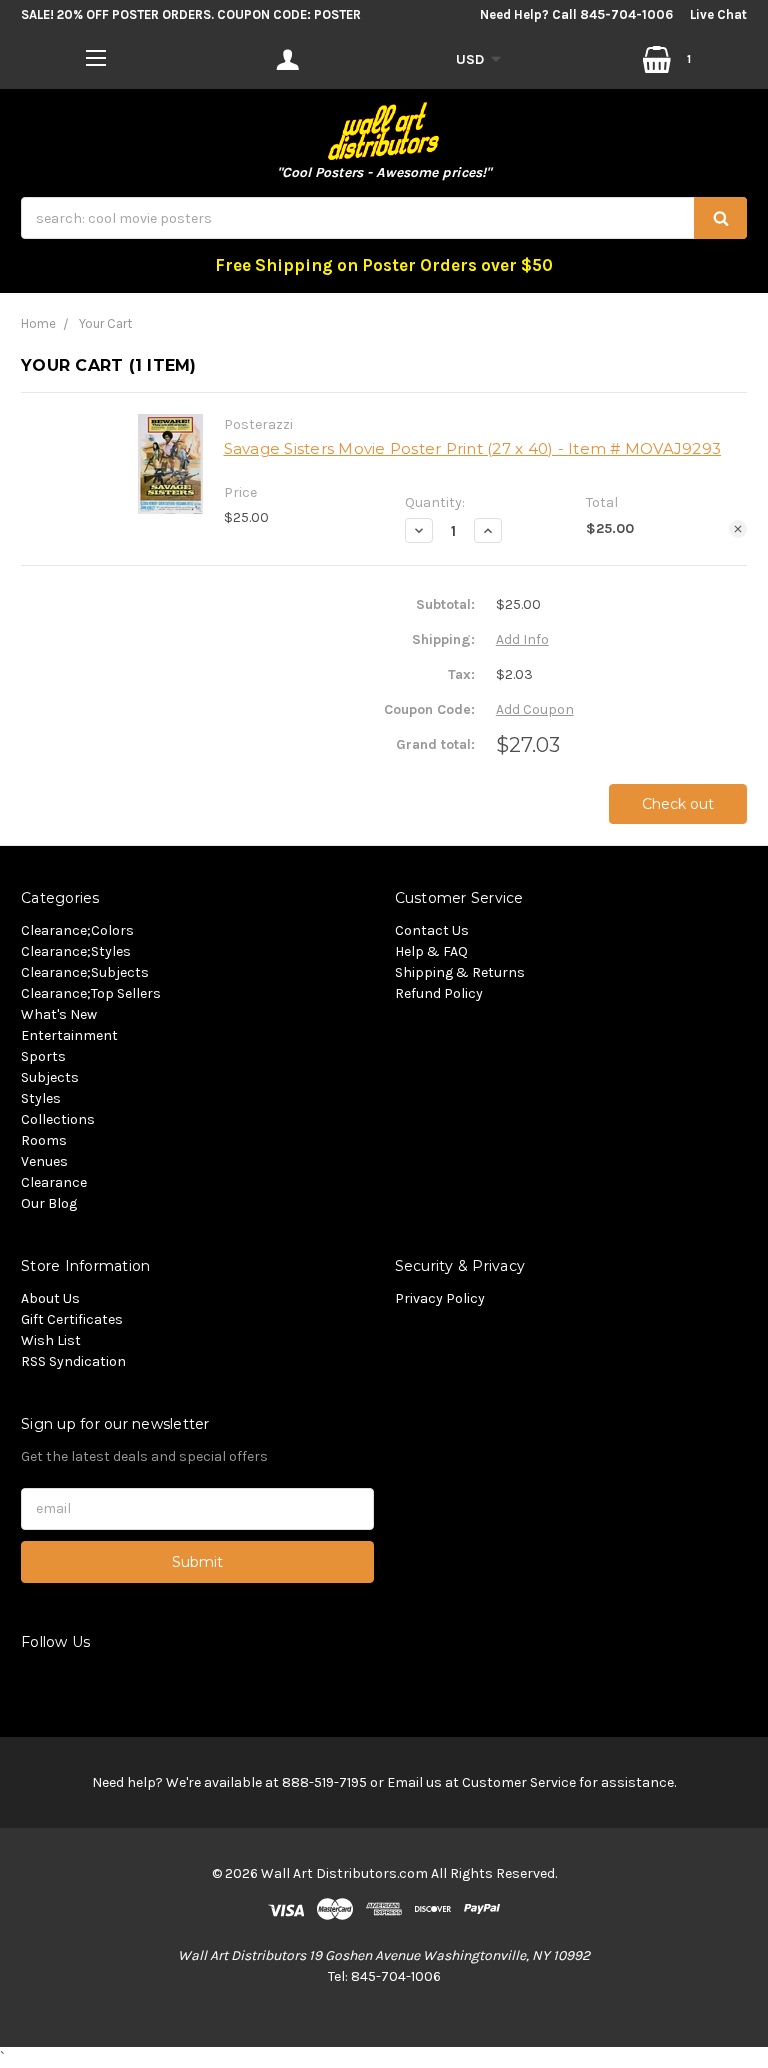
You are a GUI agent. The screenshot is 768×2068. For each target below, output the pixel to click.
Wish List (51, 1340)
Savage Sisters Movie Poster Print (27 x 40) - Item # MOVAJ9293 (473, 448)
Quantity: (435, 502)
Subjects (50, 1077)
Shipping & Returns (460, 972)
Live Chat (718, 14)
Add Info (522, 639)
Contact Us (432, 930)
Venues (44, 1161)
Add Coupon (535, 709)
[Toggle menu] (96, 57)
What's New (59, 1014)
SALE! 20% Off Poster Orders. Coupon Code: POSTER (191, 14)
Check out (678, 804)
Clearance (54, 1182)
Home (38, 323)
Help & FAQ (431, 951)
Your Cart (105, 323)
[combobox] (384, 218)
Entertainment (69, 1035)
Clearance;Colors (77, 930)
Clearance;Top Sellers (91, 993)
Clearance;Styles (76, 951)
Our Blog (49, 1203)
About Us (50, 1298)
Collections (58, 1119)
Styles (41, 1098)
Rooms (44, 1140)
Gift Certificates (72, 1319)
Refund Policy (439, 993)
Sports (43, 1056)
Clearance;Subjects (85, 972)
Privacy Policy (440, 1298)
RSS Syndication (73, 1361)
